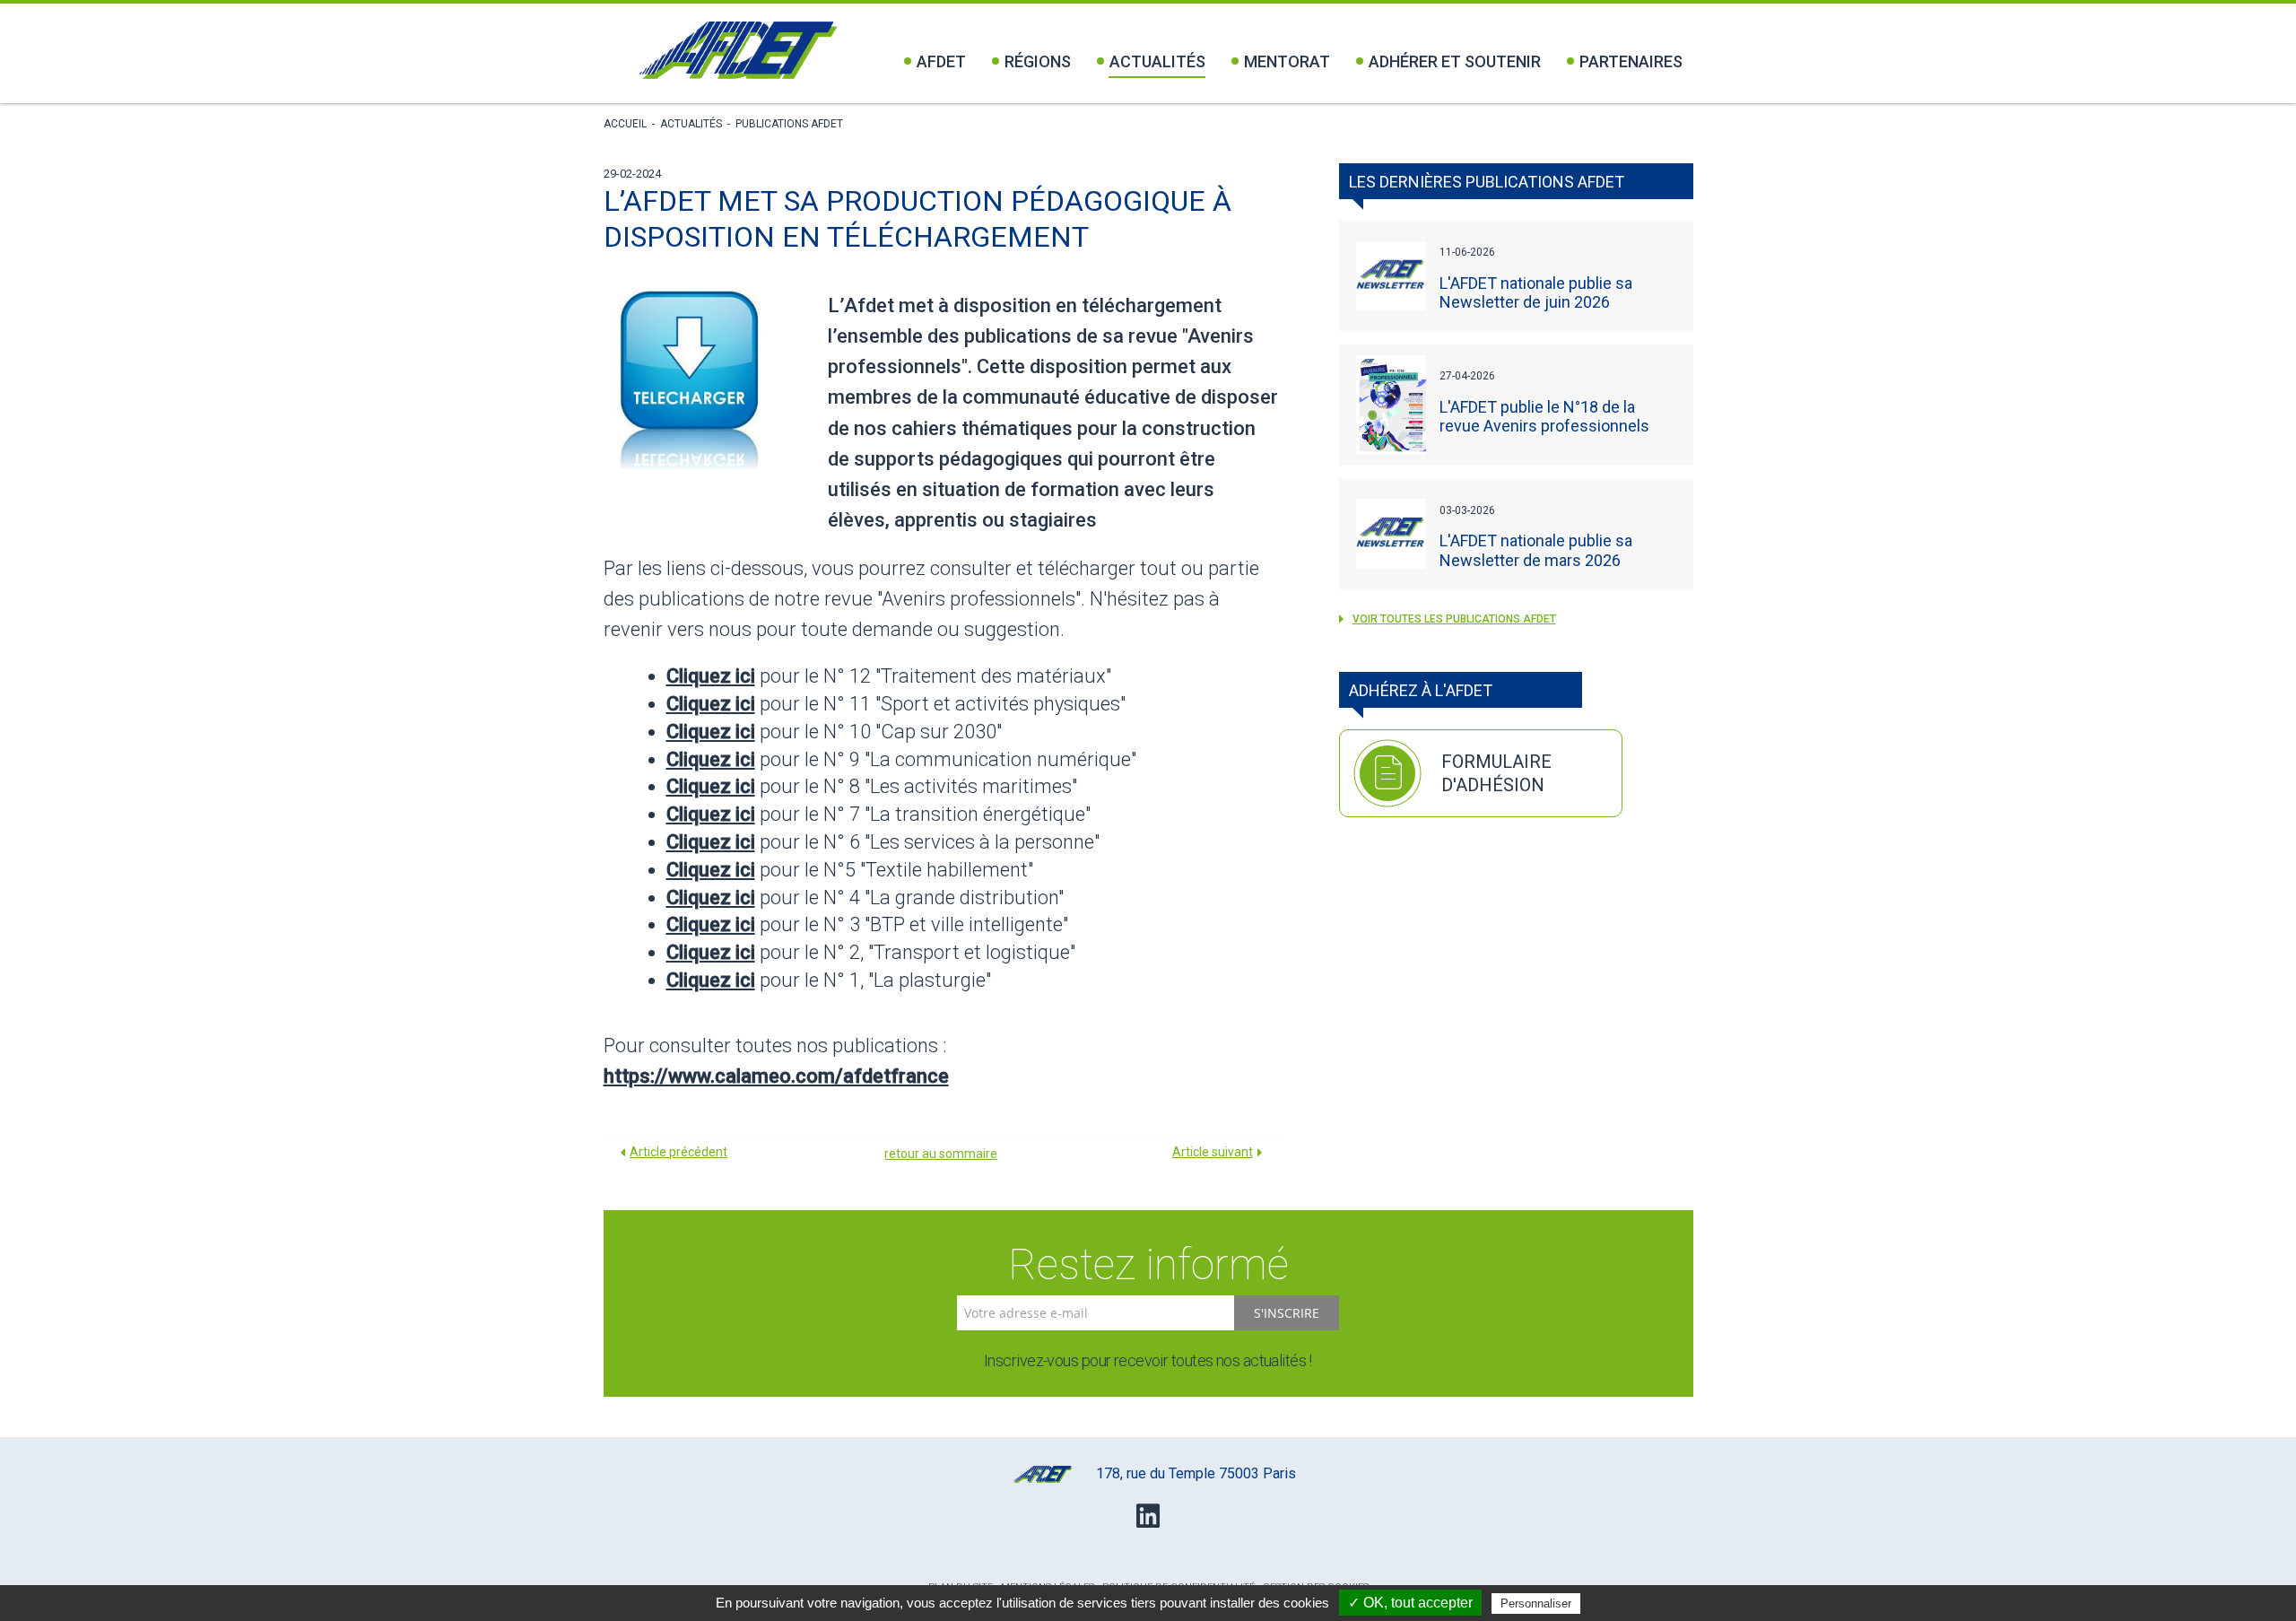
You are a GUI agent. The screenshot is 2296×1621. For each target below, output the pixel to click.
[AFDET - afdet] (738, 50)
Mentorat (1287, 61)
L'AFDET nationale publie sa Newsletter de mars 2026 (1536, 550)
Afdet (941, 61)
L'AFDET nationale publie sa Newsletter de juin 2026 (1536, 292)
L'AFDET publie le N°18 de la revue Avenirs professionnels (1544, 416)
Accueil (625, 124)
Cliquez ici (711, 676)
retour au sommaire (941, 1154)
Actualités (1157, 61)
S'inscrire (1287, 1313)
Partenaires (1631, 61)
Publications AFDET (789, 124)
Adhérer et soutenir (1455, 61)
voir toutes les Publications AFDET (1454, 619)
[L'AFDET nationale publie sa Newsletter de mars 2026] (1391, 534)
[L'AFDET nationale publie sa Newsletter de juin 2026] (1391, 276)
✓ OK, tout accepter (1410, 1603)
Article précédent (678, 1152)
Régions (1038, 61)
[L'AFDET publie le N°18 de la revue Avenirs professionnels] (1391, 405)
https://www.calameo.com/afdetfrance (776, 1076)
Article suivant (1213, 1152)
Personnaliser (1536, 1604)
